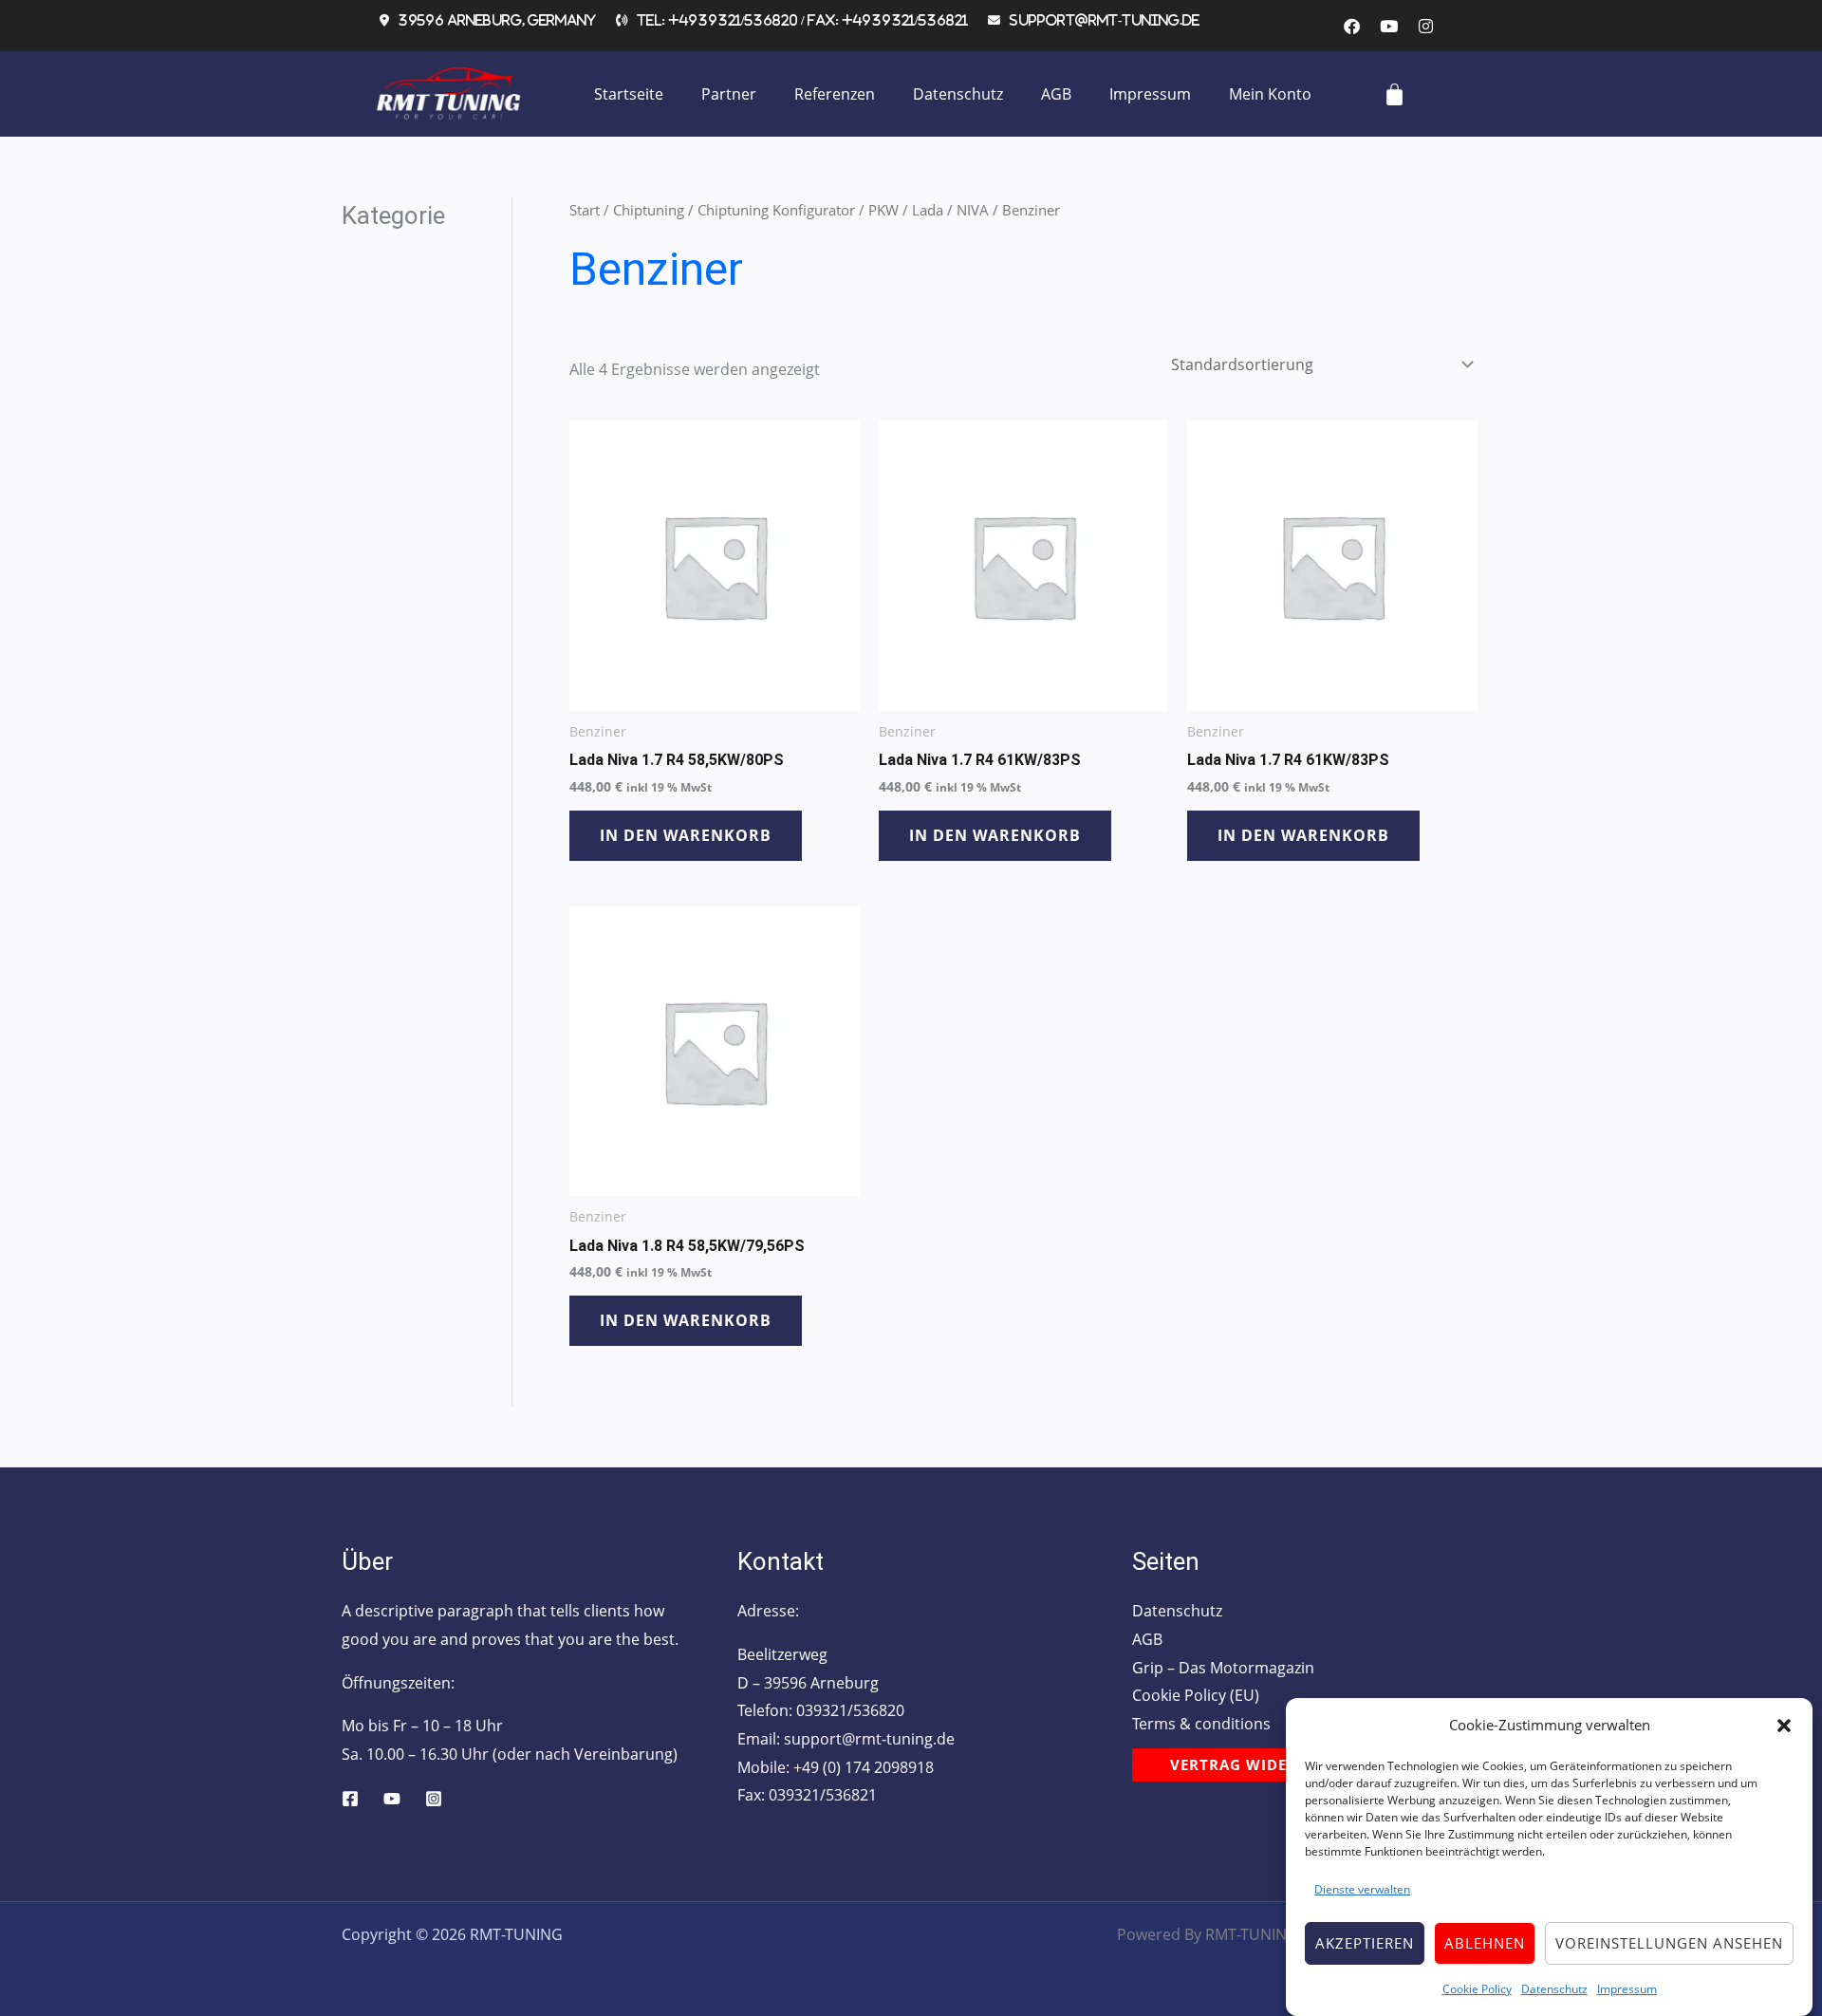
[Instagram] (434, 1799)
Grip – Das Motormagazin (1223, 1668)
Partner (729, 94)
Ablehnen (1485, 1943)
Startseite (629, 94)
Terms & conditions (1201, 1724)
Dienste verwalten (1362, 1889)
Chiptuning (649, 210)
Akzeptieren (1365, 1943)
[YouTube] (392, 1799)
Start (585, 210)
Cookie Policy (1477, 1988)
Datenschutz (1554, 1988)
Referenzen (835, 94)
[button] (1784, 1726)
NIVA (973, 210)
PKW (883, 210)
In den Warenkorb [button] (686, 835)
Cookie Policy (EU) (1196, 1695)
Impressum (1627, 1988)
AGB (1056, 94)
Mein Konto (1270, 94)
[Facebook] (350, 1799)
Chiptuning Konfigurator (776, 210)
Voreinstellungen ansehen (1669, 1943)
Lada (928, 210)
